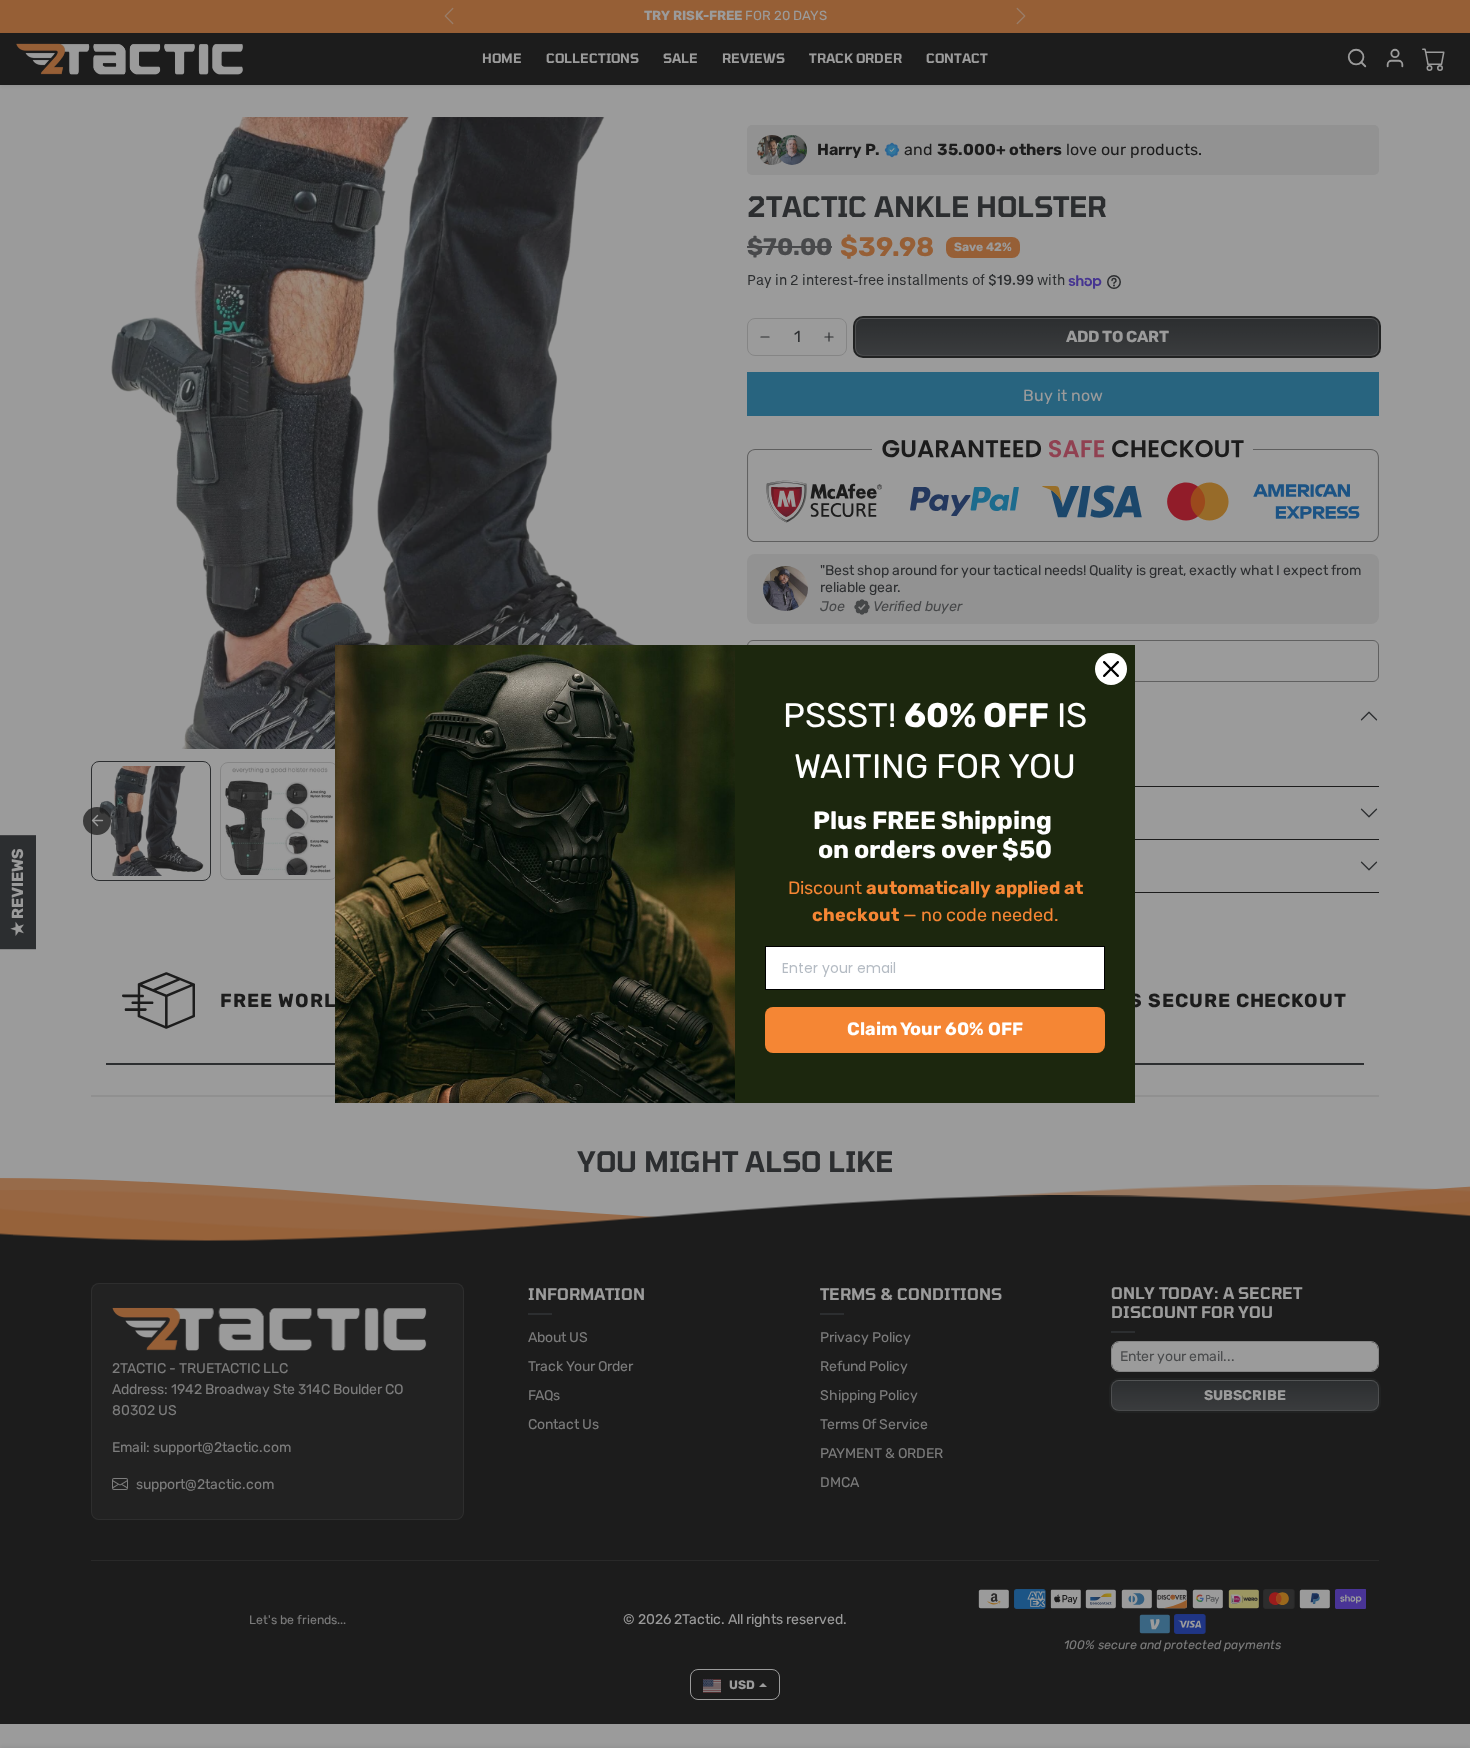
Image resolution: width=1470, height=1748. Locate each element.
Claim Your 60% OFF (935, 1029)
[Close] (1111, 669)
